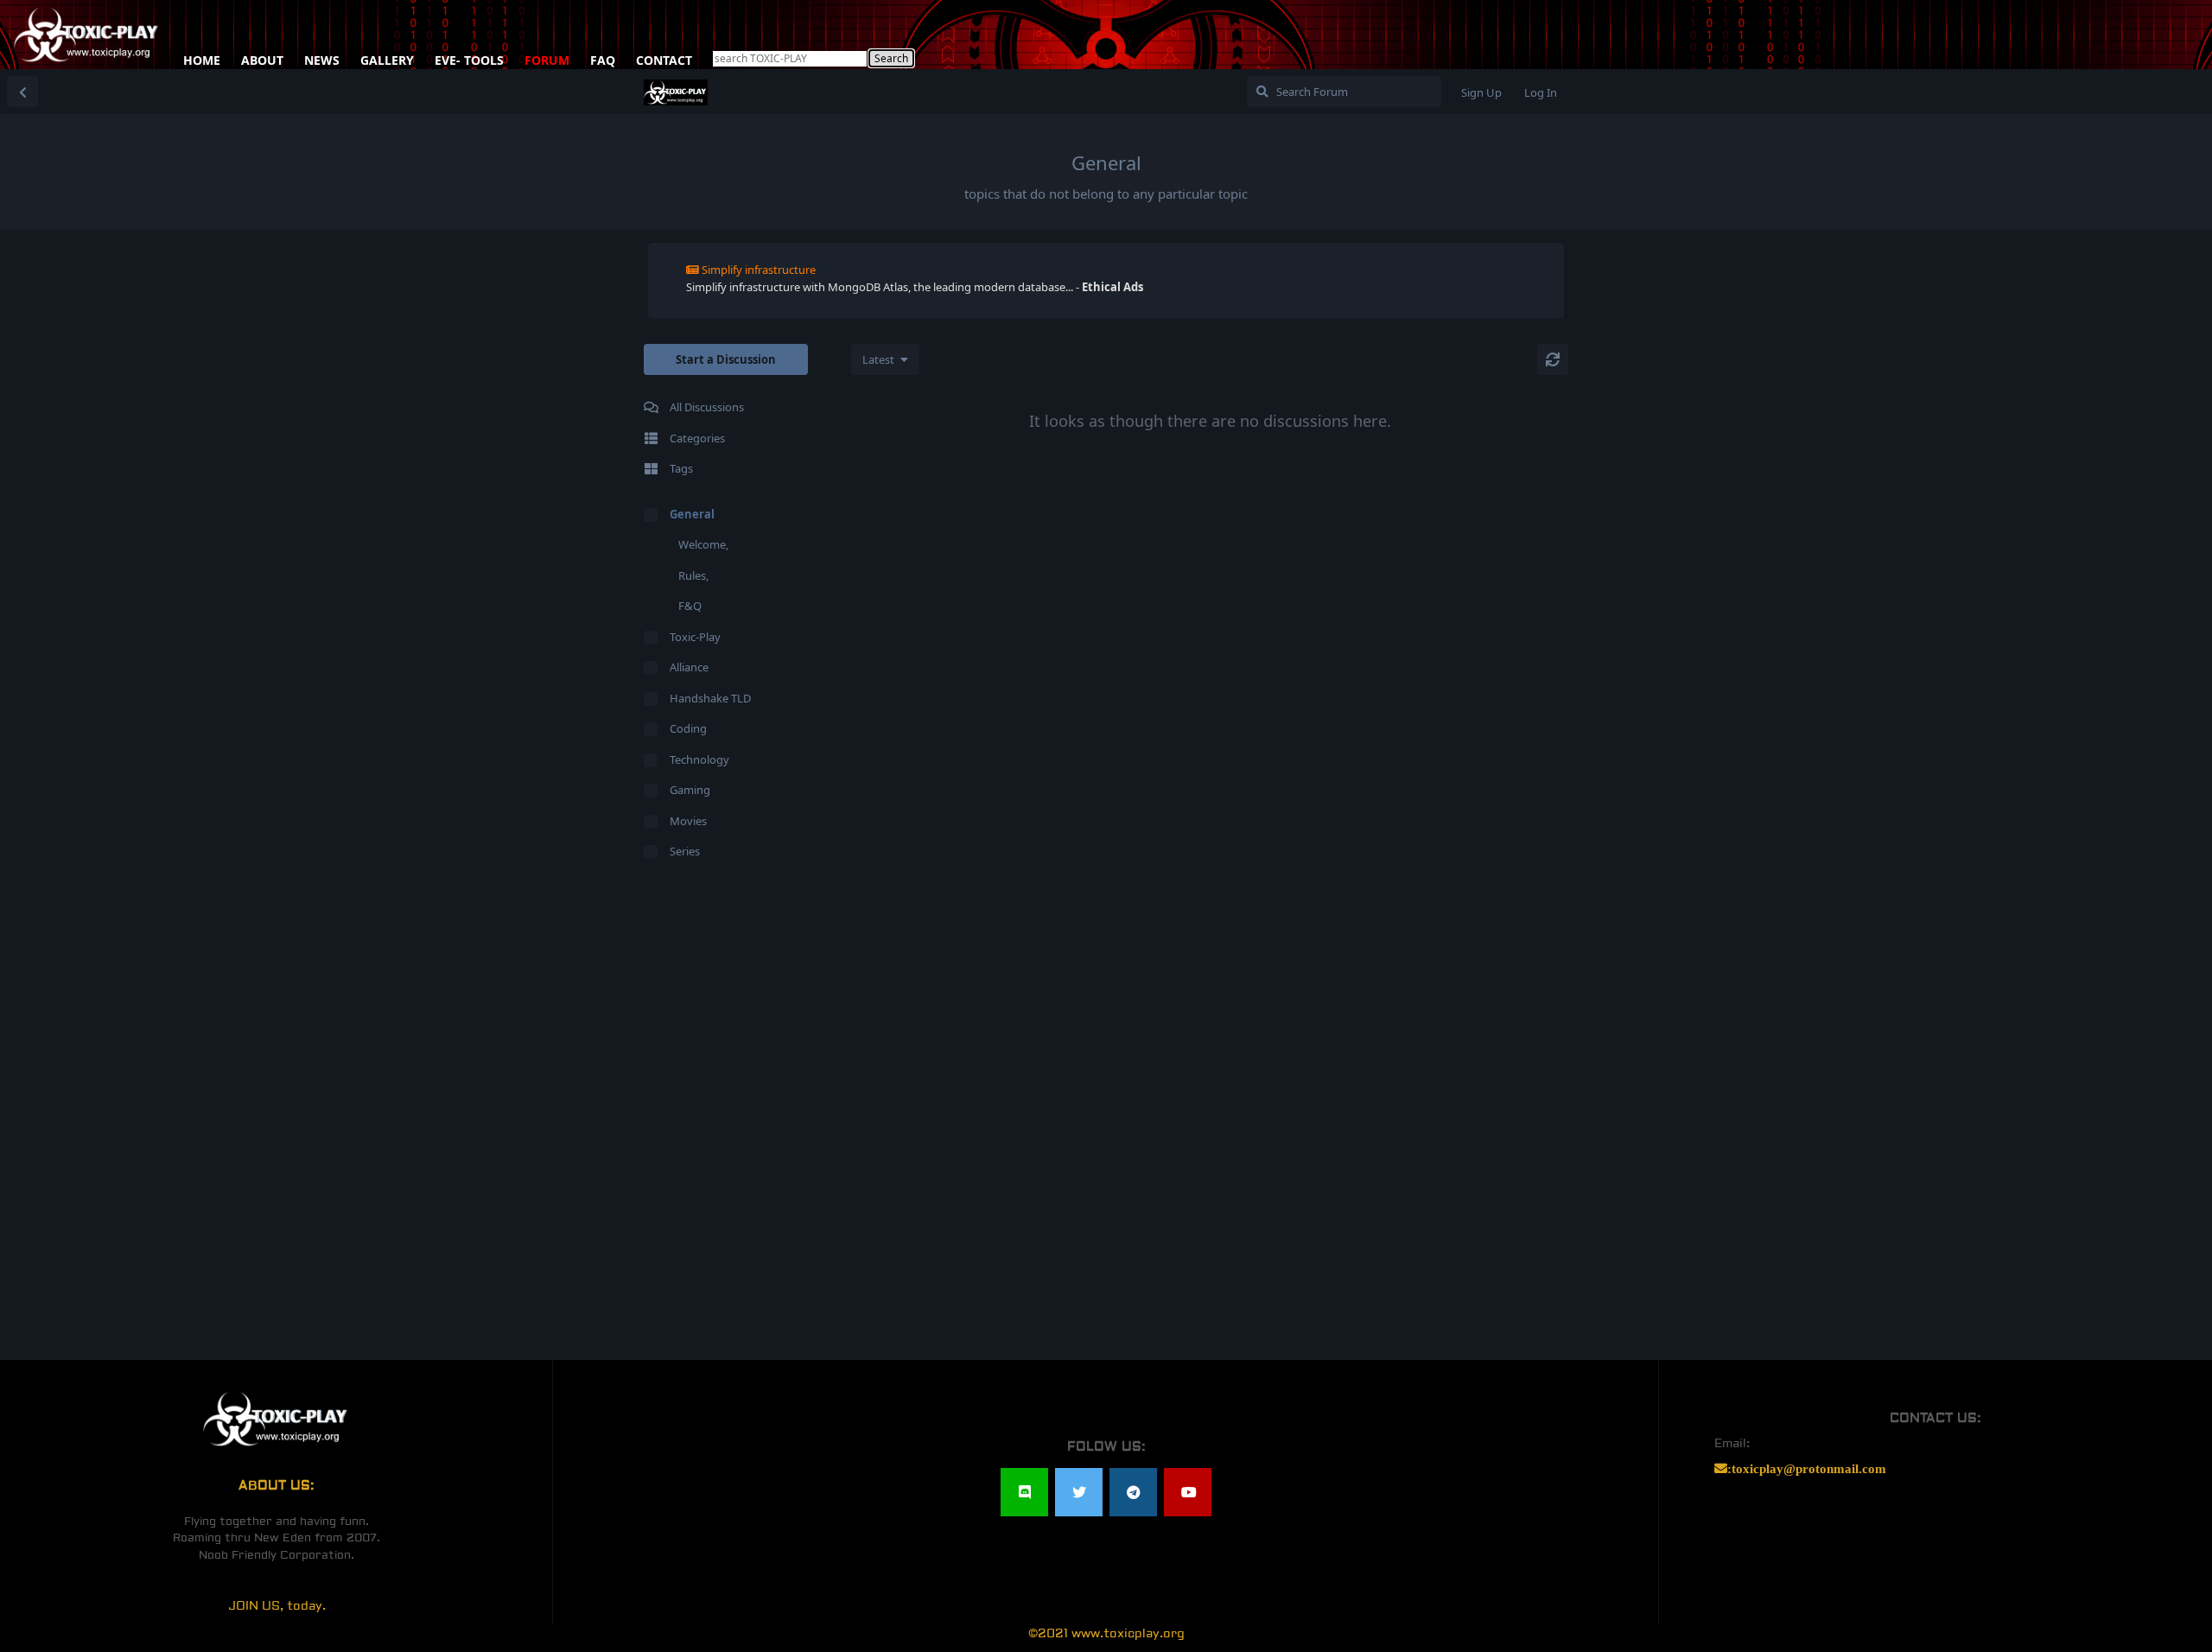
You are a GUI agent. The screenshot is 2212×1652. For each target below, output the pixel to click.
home (202, 57)
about (262, 57)
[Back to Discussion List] (22, 92)
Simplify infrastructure (759, 270)
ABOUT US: (276, 1486)
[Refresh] (1553, 359)
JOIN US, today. (277, 1606)
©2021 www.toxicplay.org (1106, 1634)
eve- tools (469, 57)
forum (547, 57)
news (322, 57)
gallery (387, 57)
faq (603, 57)
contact (664, 57)
